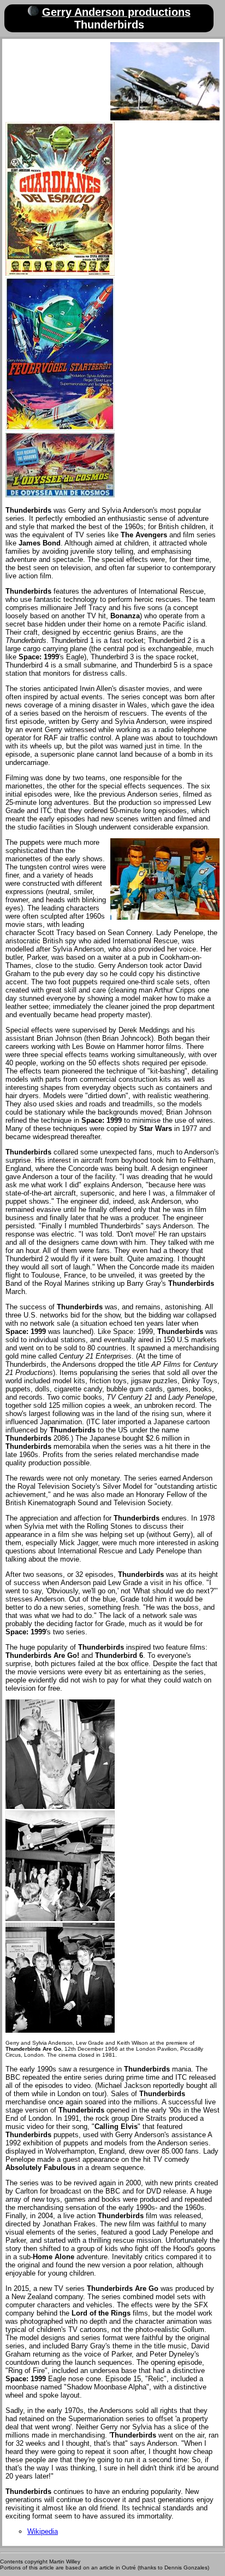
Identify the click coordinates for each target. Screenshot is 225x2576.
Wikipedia (43, 2531)
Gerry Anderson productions (116, 12)
